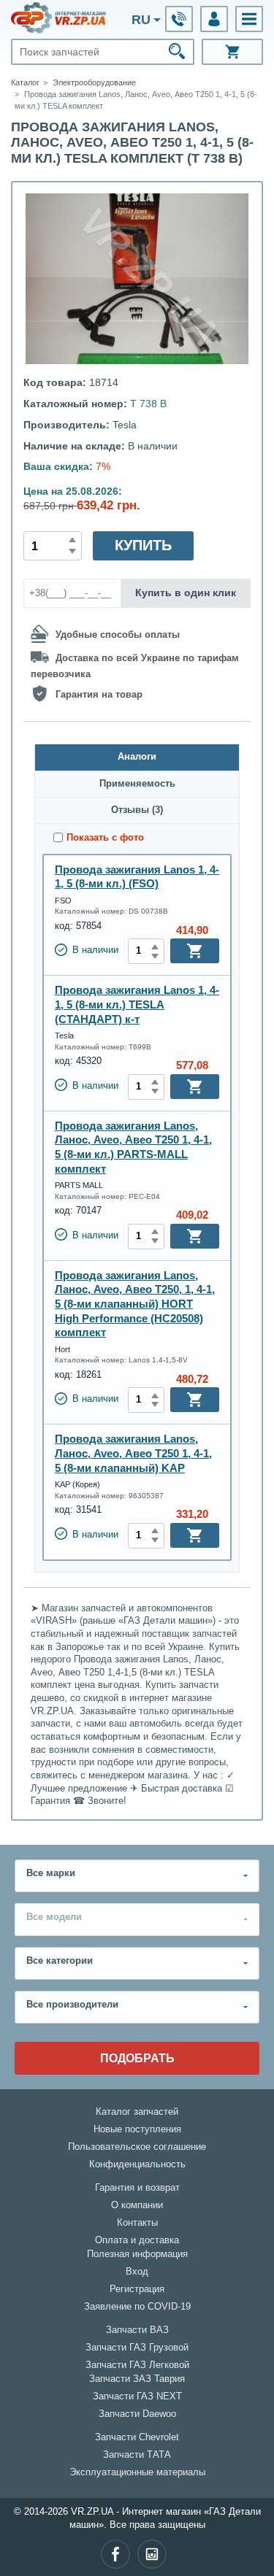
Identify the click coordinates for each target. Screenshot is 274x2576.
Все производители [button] (72, 2005)
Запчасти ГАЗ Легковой (137, 2365)
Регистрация (137, 2289)
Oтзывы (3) (137, 810)
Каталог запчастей (137, 2112)
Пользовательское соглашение (137, 2147)
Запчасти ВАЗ (137, 2330)
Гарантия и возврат (137, 2188)
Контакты (137, 2223)
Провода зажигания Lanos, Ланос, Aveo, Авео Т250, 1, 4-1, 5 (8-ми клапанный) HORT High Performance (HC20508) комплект (135, 1304)
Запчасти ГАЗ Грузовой (137, 2348)
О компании (137, 2205)
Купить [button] (143, 545)
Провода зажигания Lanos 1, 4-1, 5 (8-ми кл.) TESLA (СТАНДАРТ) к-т (137, 1004)
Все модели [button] (54, 1917)
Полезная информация (137, 2254)
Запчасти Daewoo (137, 2414)
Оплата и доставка (137, 2240)
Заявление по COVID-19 (137, 2307)
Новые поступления (137, 2129)
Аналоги (137, 757)
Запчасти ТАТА (137, 2455)
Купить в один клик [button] (186, 593)
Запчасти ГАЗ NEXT (137, 2396)
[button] (249, 19)
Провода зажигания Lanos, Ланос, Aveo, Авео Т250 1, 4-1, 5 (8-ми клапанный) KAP (133, 1453)
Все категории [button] (60, 1961)
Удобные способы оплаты (118, 634)
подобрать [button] (137, 2058)
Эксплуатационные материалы (137, 2472)
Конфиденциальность (137, 2164)
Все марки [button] (51, 1873)
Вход (137, 2272)
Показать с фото (105, 838)
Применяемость (137, 784)
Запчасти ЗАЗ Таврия (137, 2379)
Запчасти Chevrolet (137, 2437)
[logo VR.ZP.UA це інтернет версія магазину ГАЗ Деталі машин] (58, 18)
